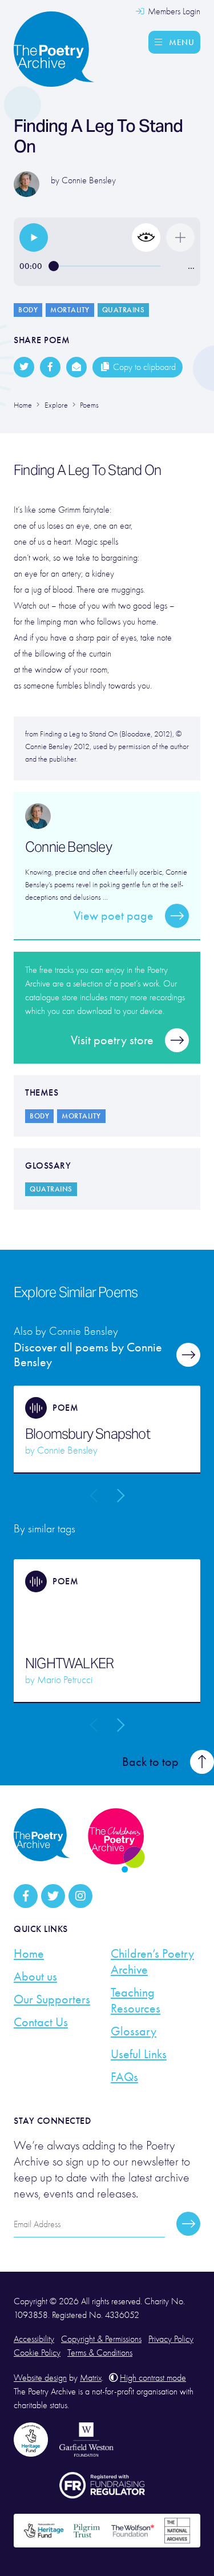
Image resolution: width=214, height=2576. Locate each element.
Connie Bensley (89, 180)
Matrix (91, 2378)
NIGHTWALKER (69, 1664)
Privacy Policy (171, 2339)
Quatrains (124, 310)
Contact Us (41, 2022)
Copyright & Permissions (101, 2339)
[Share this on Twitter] (24, 367)
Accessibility (34, 2339)
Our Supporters (52, 1999)
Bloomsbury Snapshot (88, 1434)
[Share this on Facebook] (50, 367)
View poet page (114, 916)
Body (28, 310)
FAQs (124, 2077)
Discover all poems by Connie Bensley (88, 1355)
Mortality (70, 310)
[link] (34, 238)
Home (29, 1954)
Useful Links (139, 2054)
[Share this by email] (76, 367)
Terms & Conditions (100, 2353)
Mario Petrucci (65, 1680)
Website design (40, 2378)
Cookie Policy (37, 2353)
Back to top (150, 1762)
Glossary (134, 2031)
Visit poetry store (112, 1040)
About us (35, 1977)
